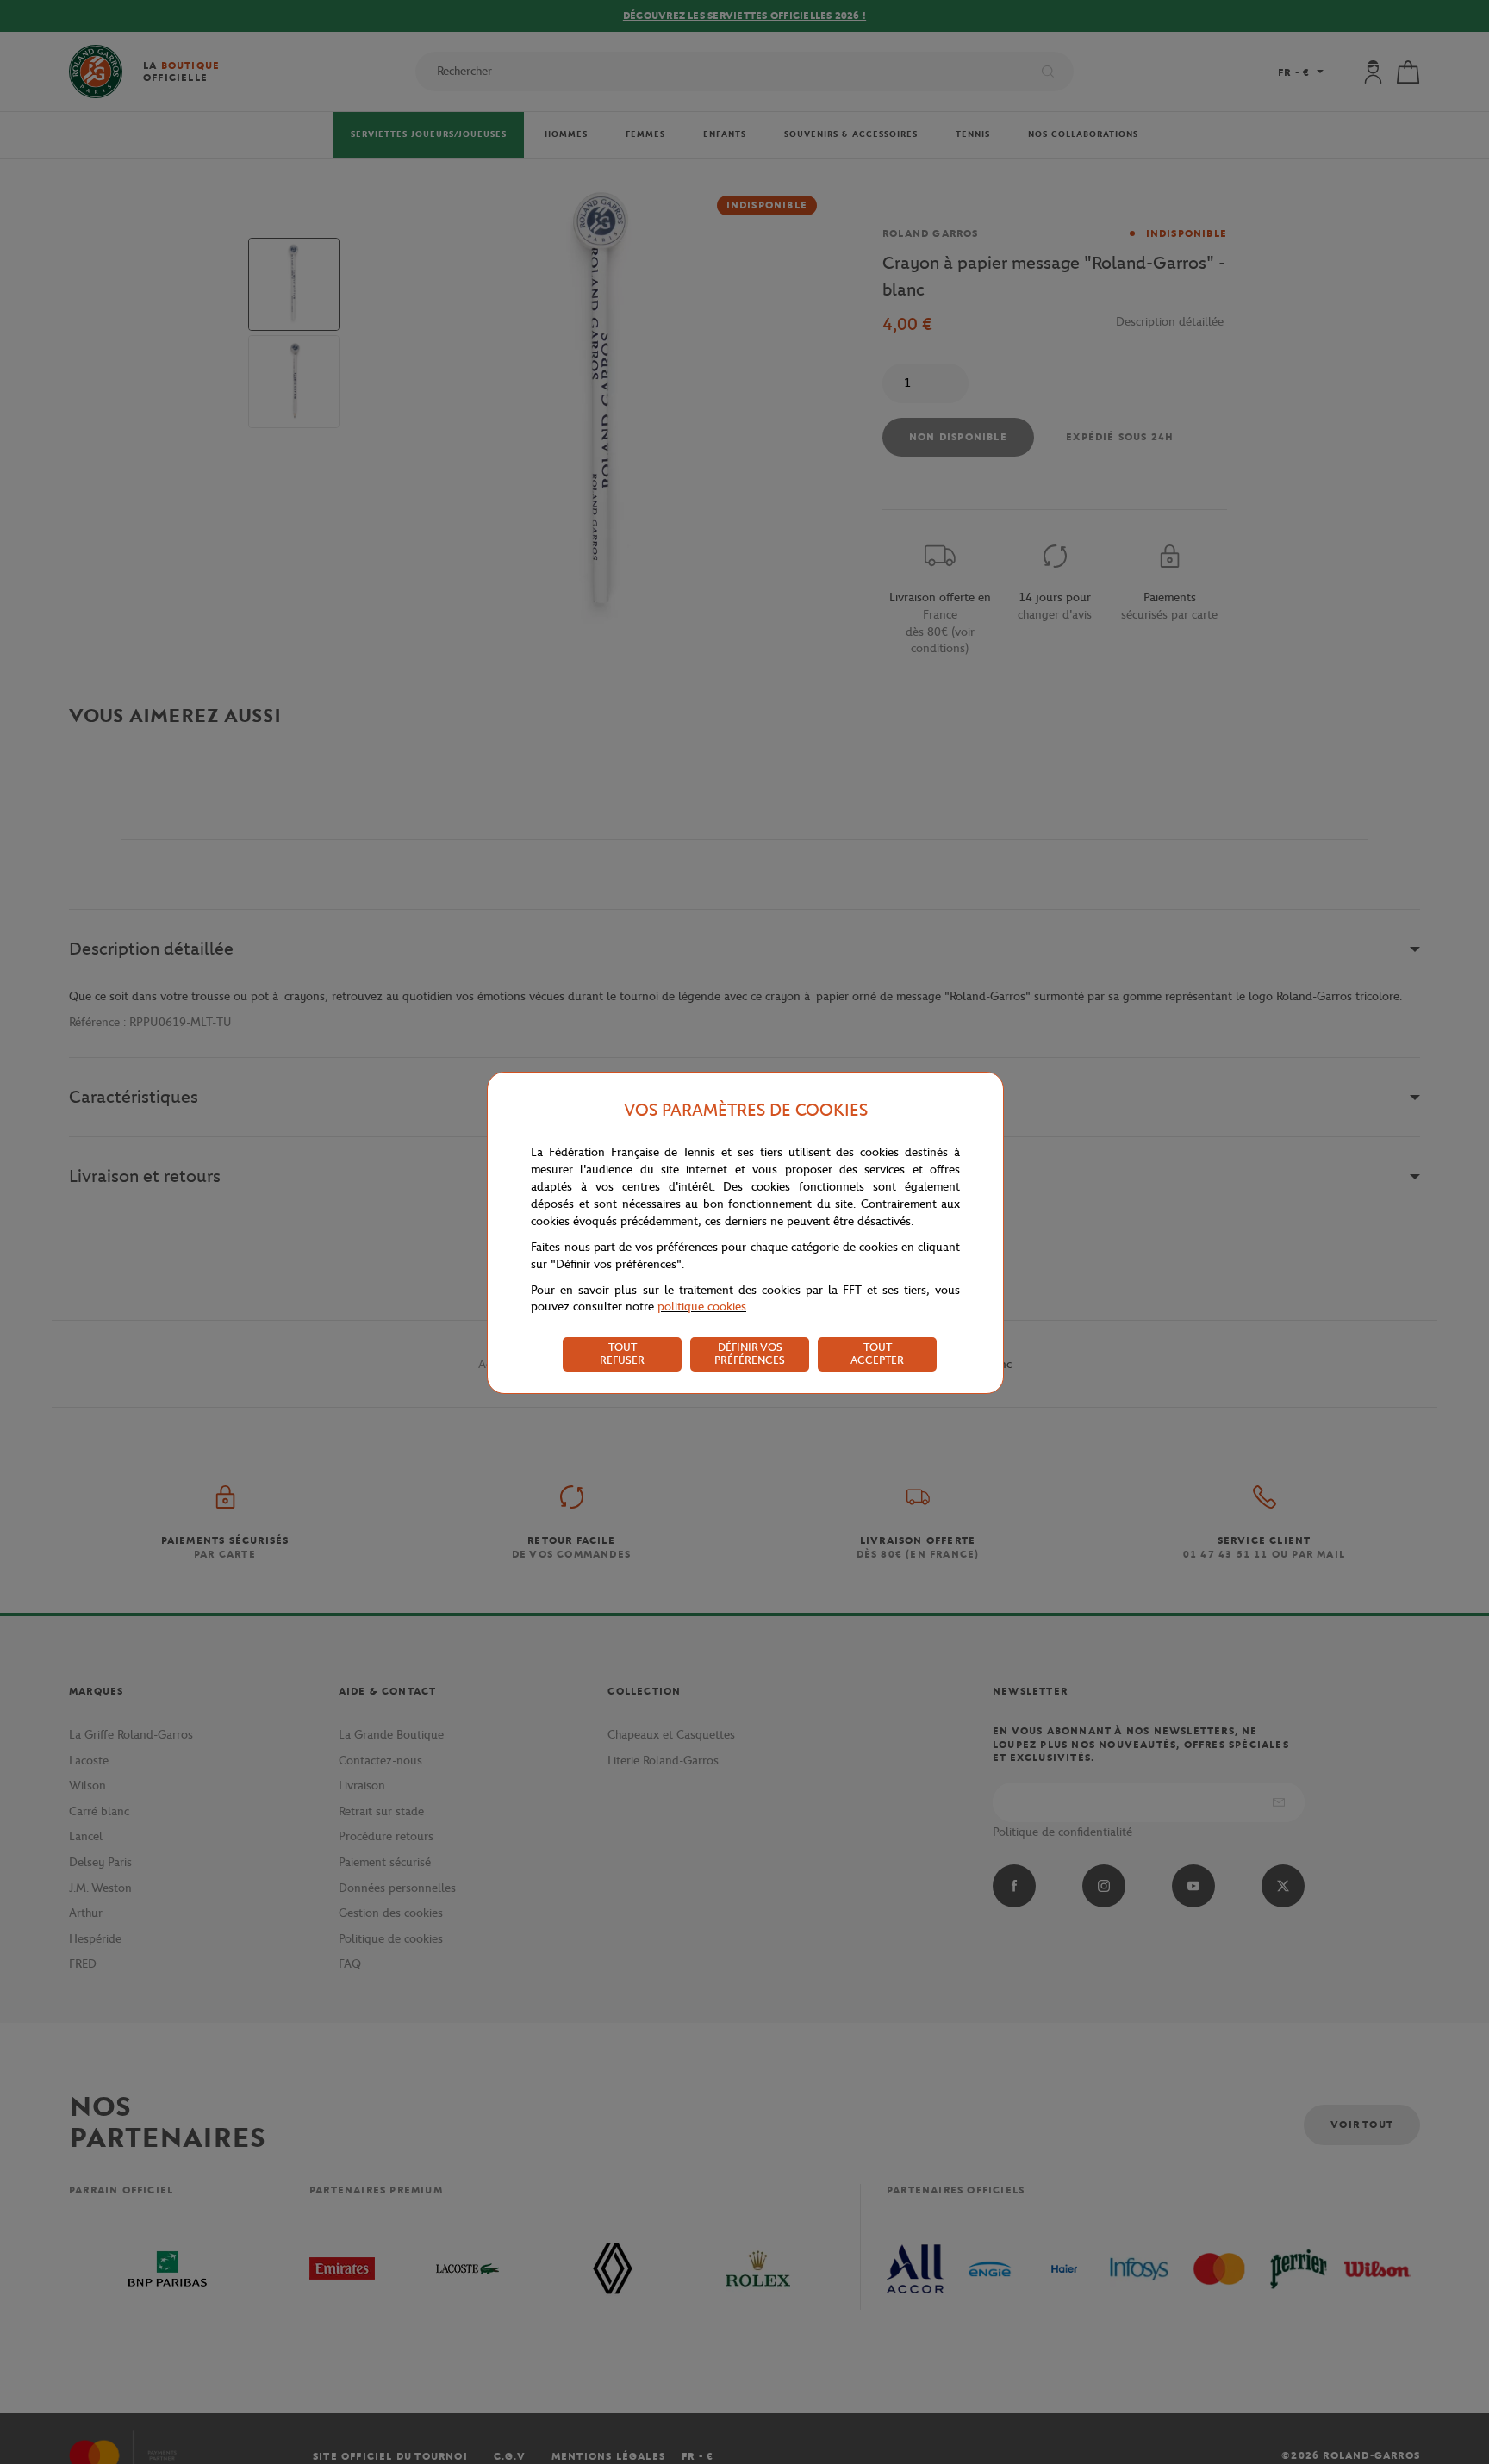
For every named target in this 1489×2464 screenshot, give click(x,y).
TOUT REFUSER (622, 1353)
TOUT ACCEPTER (877, 1353)
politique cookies (702, 1307)
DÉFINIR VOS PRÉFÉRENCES (750, 1353)
